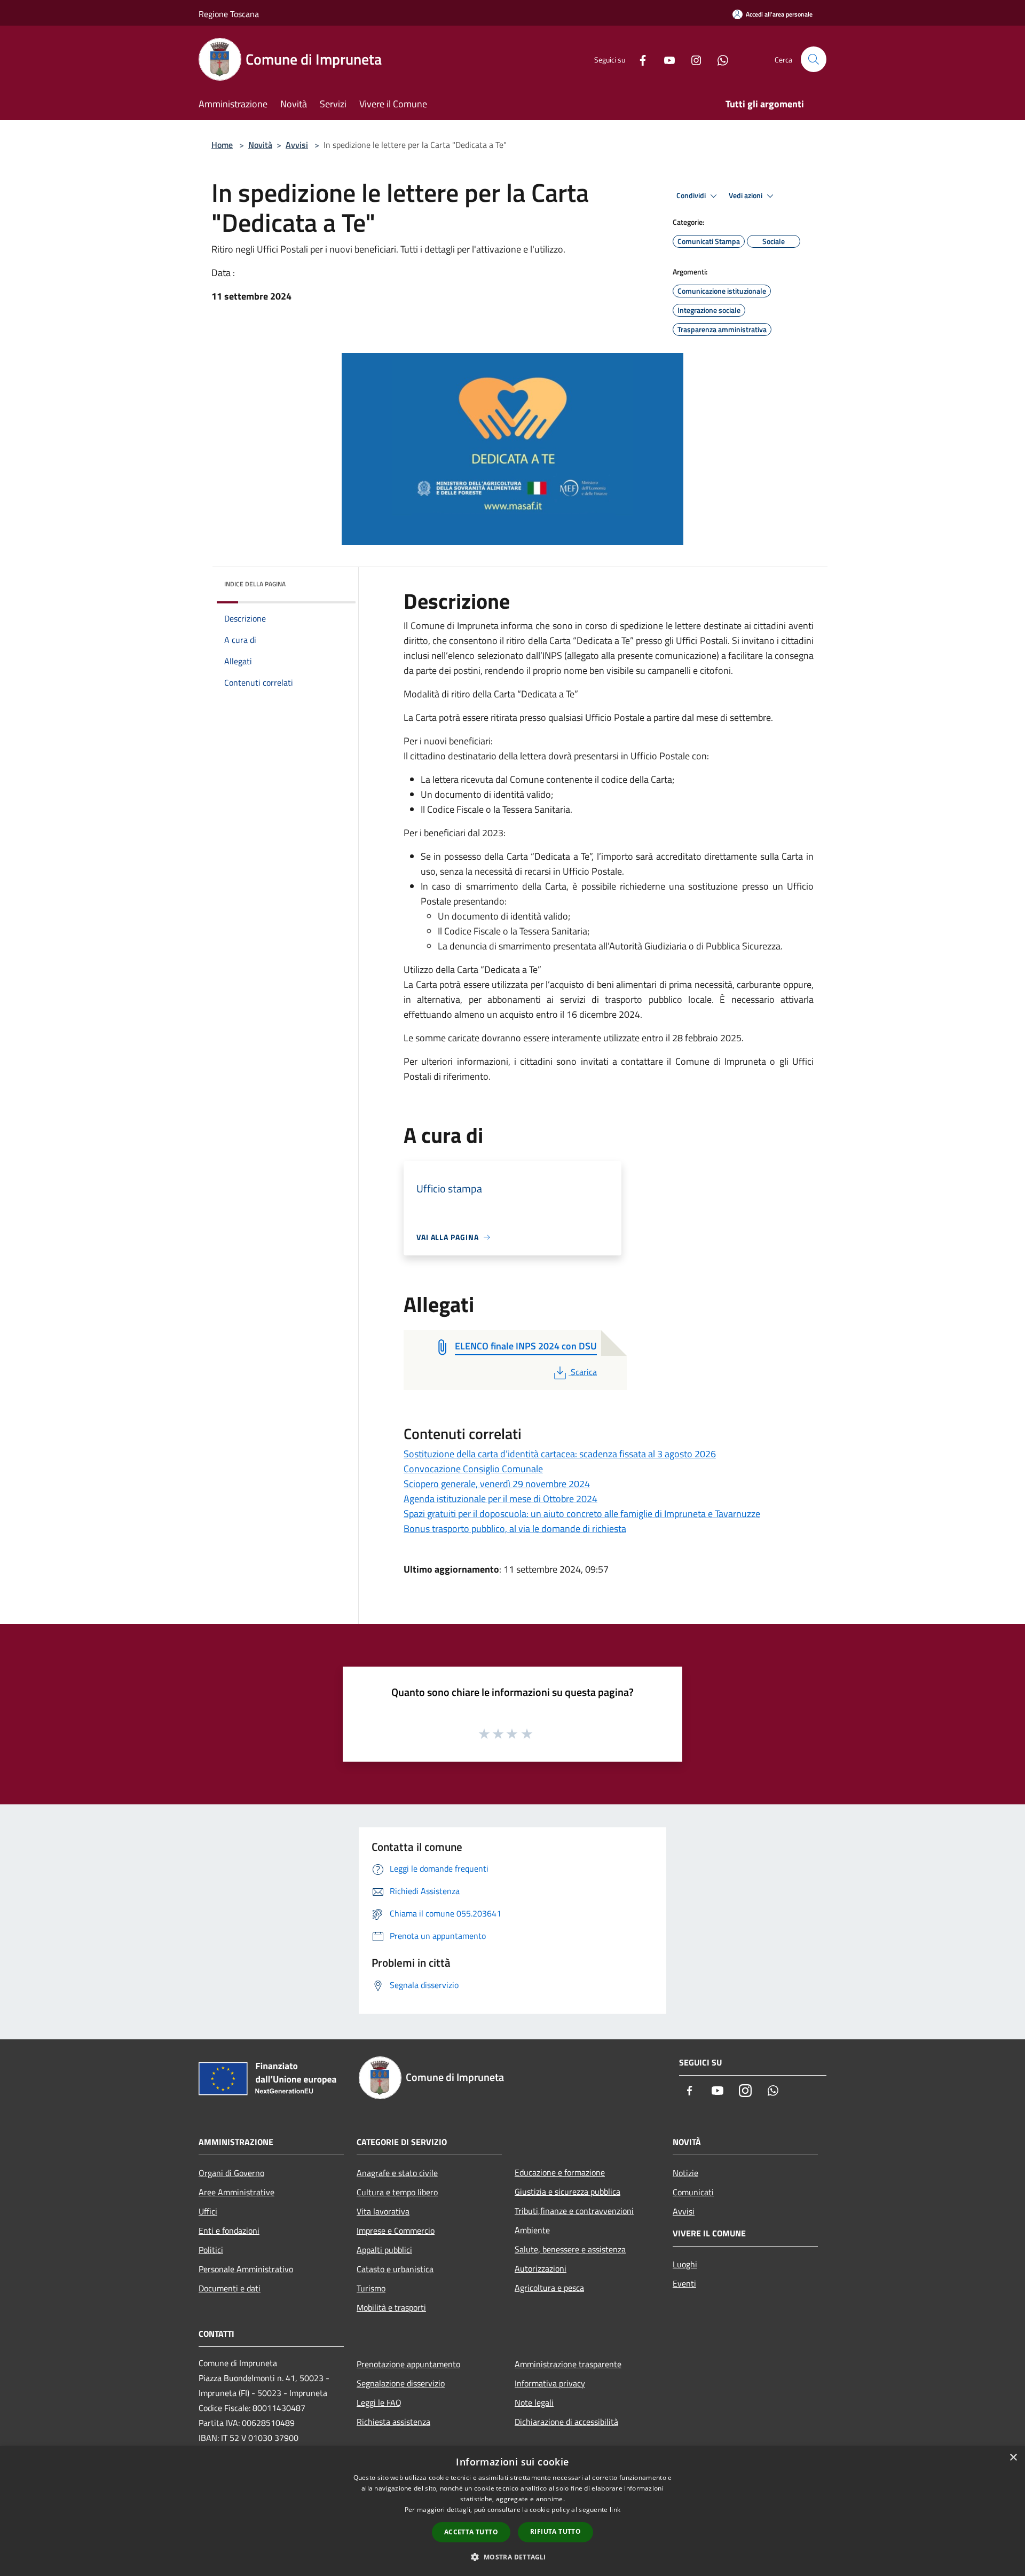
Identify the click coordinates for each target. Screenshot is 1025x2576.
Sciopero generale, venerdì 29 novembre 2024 (497, 1484)
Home (222, 145)
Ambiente (532, 2230)
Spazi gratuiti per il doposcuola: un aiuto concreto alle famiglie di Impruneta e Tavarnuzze (582, 1514)
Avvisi (297, 145)
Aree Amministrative (236, 2192)
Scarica (584, 1372)
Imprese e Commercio (396, 2231)
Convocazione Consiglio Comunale (473, 1469)
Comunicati (693, 2192)
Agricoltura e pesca (549, 2288)
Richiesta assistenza (393, 2422)
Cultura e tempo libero (397, 2192)
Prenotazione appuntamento (408, 2364)
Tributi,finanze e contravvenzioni (574, 2211)
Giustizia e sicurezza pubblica (567, 2192)
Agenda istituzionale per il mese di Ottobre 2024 (500, 1499)
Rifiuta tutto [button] (555, 2531)
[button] (512, 2557)
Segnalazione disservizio (401, 2383)
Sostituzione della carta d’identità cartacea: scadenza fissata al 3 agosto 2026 (560, 1454)
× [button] (1013, 2458)
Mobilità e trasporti (391, 2307)
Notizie (685, 2173)
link (615, 2510)
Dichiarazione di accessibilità (566, 2422)
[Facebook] (638, 59)
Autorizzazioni (541, 2268)
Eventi (684, 2283)
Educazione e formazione (560, 2172)
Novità (260, 145)
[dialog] (512, 2511)
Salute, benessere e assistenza (570, 2249)
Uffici (208, 2211)
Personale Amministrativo (246, 2269)
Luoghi (685, 2264)
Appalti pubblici (384, 2250)
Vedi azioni (746, 195)
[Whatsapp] (719, 59)
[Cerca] (814, 59)
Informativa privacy (550, 2383)
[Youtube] (665, 59)
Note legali (534, 2402)
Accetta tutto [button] (471, 2532)
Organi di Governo (231, 2173)
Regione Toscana (229, 14)
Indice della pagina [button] (255, 584)
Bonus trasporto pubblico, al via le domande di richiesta (515, 1529)
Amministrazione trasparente (568, 2364)
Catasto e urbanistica (395, 2269)
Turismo (371, 2288)
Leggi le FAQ (379, 2402)
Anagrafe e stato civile (397, 2173)
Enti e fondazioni (229, 2231)
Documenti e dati (230, 2288)
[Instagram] (692, 59)
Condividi (692, 195)
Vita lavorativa (383, 2211)
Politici (211, 2250)
